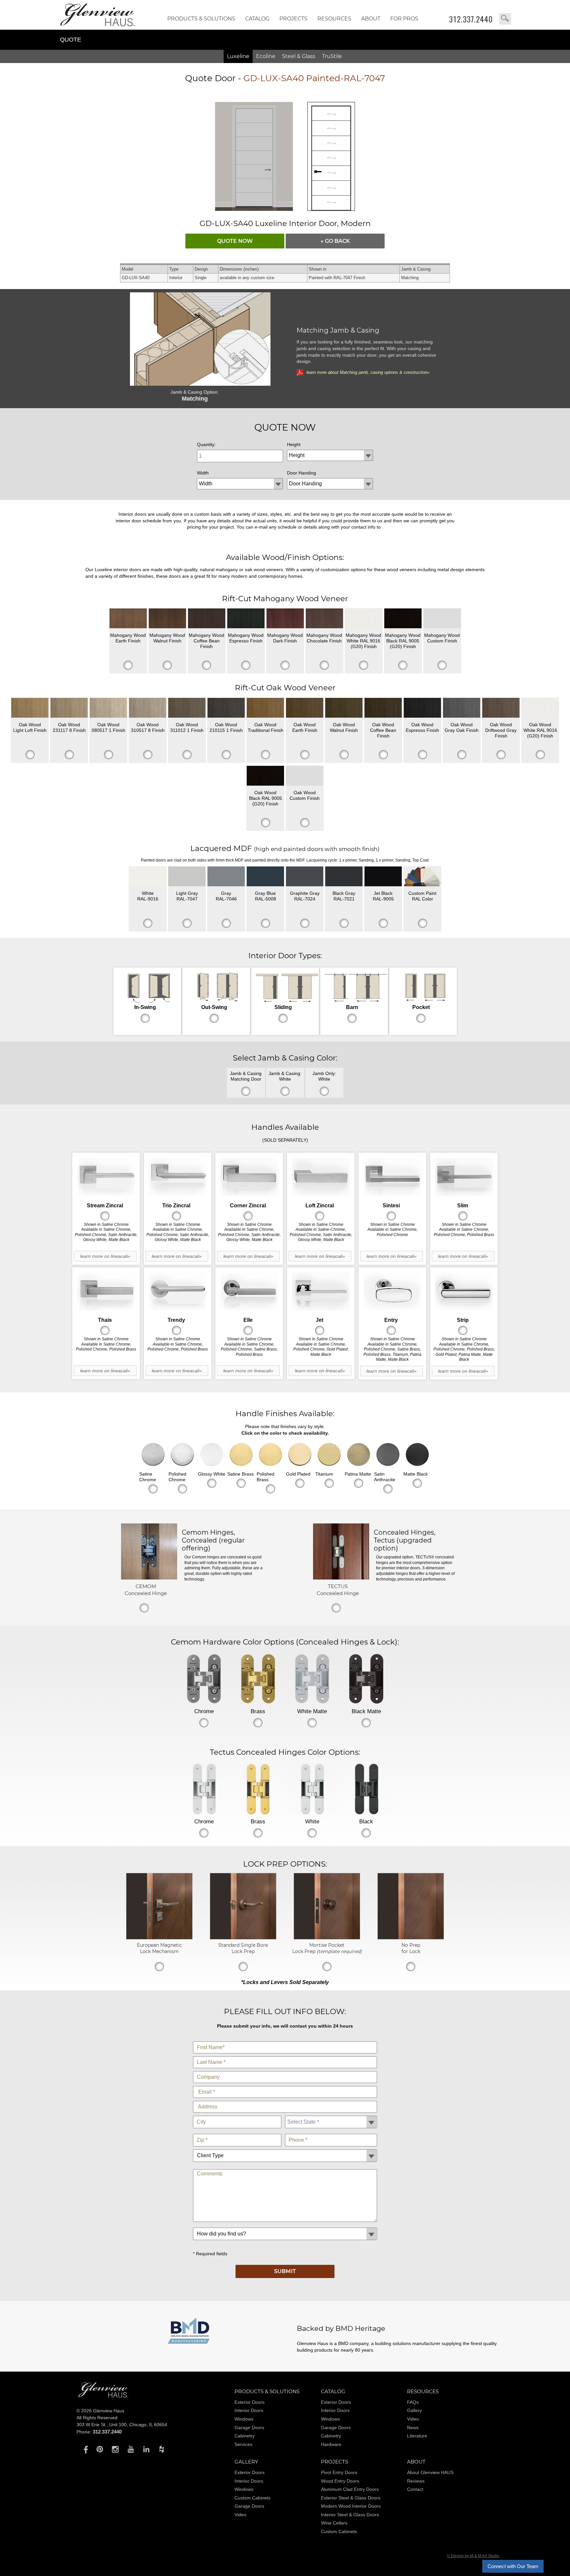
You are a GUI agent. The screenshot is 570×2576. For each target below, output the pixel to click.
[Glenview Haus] (84, 2449)
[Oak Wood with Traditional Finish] (265, 708)
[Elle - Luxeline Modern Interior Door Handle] (249, 1292)
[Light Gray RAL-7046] (226, 876)
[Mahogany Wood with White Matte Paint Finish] (364, 618)
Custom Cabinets (253, 2498)
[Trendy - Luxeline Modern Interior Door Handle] (178, 1292)
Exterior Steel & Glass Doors (351, 2498)
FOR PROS (404, 19)
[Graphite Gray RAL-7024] (305, 876)
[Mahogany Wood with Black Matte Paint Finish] (403, 618)
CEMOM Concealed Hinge (146, 1590)
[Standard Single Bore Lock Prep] (243, 1938)
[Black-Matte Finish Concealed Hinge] (366, 1679)
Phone (331, 2132)
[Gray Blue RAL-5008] (265, 876)
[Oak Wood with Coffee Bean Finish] (383, 708)
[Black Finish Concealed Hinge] (366, 1789)
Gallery (414, 2410)
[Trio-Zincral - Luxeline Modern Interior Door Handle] (178, 1177)
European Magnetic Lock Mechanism (159, 1948)
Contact (415, 2489)
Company (285, 2070)
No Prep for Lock (411, 1948)
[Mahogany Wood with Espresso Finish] (246, 618)
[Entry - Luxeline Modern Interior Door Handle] (392, 1292)
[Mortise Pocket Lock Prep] (327, 1938)
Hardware (331, 2444)
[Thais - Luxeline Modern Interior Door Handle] (106, 1292)
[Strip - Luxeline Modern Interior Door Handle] (464, 1292)
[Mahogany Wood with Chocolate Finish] (324, 618)
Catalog (257, 19)
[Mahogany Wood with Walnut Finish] (167, 618)
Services (243, 2444)
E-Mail (285, 2085)
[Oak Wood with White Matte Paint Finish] (540, 708)
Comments (285, 2168)
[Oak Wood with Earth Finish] (305, 708)
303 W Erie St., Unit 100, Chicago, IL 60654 (122, 2425)
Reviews (416, 2481)
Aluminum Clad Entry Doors (350, 2489)
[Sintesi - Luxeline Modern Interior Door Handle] (392, 1177)
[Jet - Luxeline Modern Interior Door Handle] (321, 1292)
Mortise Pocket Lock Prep (327, 1948)
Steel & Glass (299, 56)
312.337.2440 (471, 19)
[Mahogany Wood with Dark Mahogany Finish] (285, 618)
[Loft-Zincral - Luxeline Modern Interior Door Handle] (321, 1177)
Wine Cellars (334, 2523)
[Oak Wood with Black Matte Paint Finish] (265, 776)
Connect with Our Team (513, 2566)
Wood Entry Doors (340, 2481)
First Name (285, 2040)
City (237, 2114)
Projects (293, 19)
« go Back (335, 241)
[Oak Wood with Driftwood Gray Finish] (501, 708)
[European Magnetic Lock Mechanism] (159, 1938)
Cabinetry (245, 2436)
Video (413, 2419)
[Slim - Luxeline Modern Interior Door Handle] (464, 1177)
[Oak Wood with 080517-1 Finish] (108, 708)
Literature (417, 2436)
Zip (237, 2132)
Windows (244, 2419)
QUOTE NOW (235, 241)
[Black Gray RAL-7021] (344, 876)
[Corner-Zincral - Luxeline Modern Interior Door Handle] (249, 1177)
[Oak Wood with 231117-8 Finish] (69, 708)
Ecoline (266, 56)
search (505, 19)
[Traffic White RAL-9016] (148, 876)
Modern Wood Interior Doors (351, 2506)
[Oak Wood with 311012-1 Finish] (187, 708)
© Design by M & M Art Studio (473, 2556)
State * (331, 2114)
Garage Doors (249, 2428)
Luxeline (238, 56)
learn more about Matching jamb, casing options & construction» (368, 372)
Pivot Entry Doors (339, 2472)
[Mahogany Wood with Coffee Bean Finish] (207, 618)
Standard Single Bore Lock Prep (243, 1948)
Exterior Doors (250, 2402)
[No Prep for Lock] (411, 1938)
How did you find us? (285, 2226)
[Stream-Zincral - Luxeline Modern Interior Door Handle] (106, 1177)
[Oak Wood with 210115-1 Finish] (226, 708)
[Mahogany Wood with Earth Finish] (128, 618)
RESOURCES (334, 19)
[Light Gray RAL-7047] (187, 876)
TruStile (332, 56)
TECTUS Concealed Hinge (338, 1590)
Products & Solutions (201, 19)
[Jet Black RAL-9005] (383, 876)
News (413, 2428)
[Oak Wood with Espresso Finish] (422, 708)
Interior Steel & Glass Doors (350, 2515)
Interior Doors (249, 2410)
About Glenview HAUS (430, 2472)
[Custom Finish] (422, 876)
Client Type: (285, 2148)
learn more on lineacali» (105, 1256)
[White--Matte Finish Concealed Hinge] (312, 1679)
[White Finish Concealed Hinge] (312, 1789)
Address (285, 2099)
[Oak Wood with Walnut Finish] (344, 708)
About (371, 19)
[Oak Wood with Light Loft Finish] (30, 708)
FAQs (413, 2402)
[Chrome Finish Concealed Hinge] (204, 1679)
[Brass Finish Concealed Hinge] (258, 1679)
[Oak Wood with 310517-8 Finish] (148, 708)
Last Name (285, 2055)
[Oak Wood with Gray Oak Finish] (462, 708)
